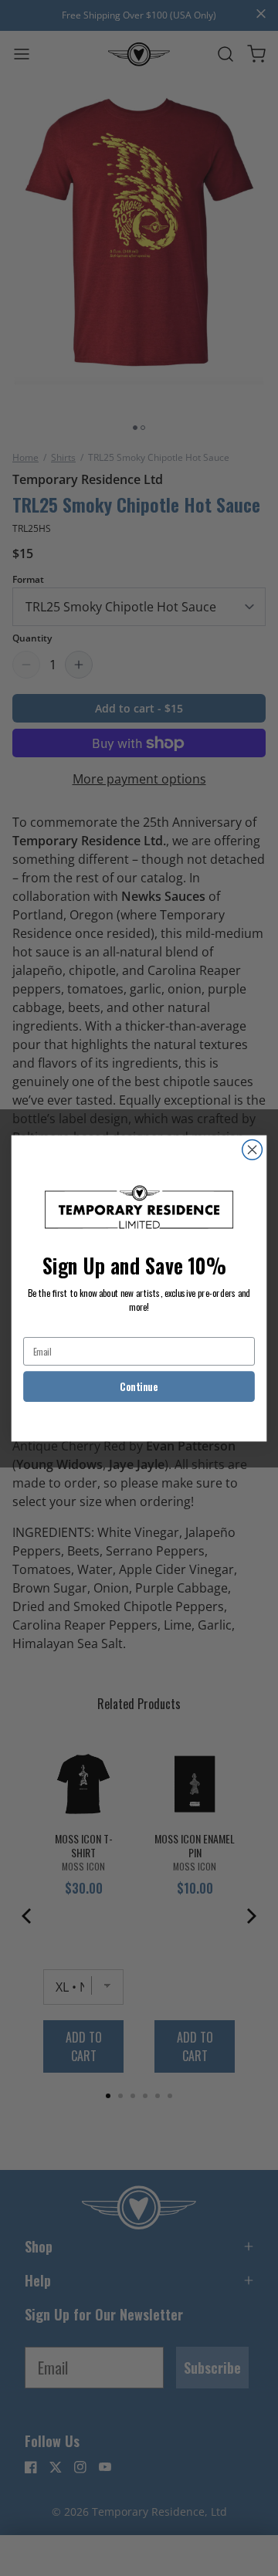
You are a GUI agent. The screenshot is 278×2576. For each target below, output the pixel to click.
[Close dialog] (253, 1149)
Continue (139, 1386)
